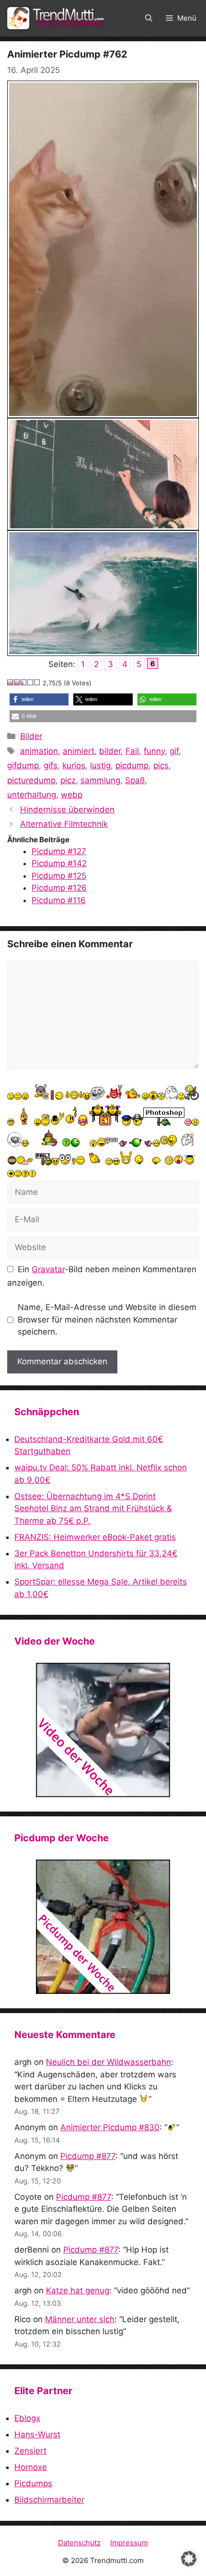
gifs (51, 765)
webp (72, 795)
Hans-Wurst (37, 2434)
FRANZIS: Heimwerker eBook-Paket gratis (95, 1537)
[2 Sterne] (17, 682)
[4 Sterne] (31, 682)
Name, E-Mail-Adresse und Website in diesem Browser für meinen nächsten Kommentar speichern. (107, 1319)
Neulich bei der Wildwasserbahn (109, 2062)
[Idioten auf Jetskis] (103, 1730)
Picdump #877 (88, 2156)
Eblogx (27, 2418)
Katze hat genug (78, 2290)
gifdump (23, 765)
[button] (149, 18)
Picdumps (33, 2483)
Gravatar (48, 1269)
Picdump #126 (59, 888)
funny (154, 751)
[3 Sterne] (24, 682)
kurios (74, 765)
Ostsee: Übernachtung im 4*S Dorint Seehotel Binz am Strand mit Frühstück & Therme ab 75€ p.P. (93, 1509)
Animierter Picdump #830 (110, 2127)
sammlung (100, 780)
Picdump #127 (59, 851)
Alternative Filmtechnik (64, 824)
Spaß (135, 780)
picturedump (31, 780)
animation (39, 751)
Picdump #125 (59, 876)
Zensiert (30, 2451)
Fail (132, 751)
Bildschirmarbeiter (49, 2500)
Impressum (129, 2543)
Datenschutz (79, 2543)
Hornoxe (31, 2467)
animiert (79, 751)
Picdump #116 (59, 900)
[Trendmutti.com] (57, 18)
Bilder (31, 736)
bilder (110, 751)
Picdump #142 (59, 863)
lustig (100, 765)
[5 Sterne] (37, 682)
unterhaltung (32, 795)
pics (161, 765)
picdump (132, 765)
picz (68, 780)
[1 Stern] (11, 682)
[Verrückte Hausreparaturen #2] (103, 1927)
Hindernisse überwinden (67, 810)
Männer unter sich (80, 2319)
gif (174, 751)
